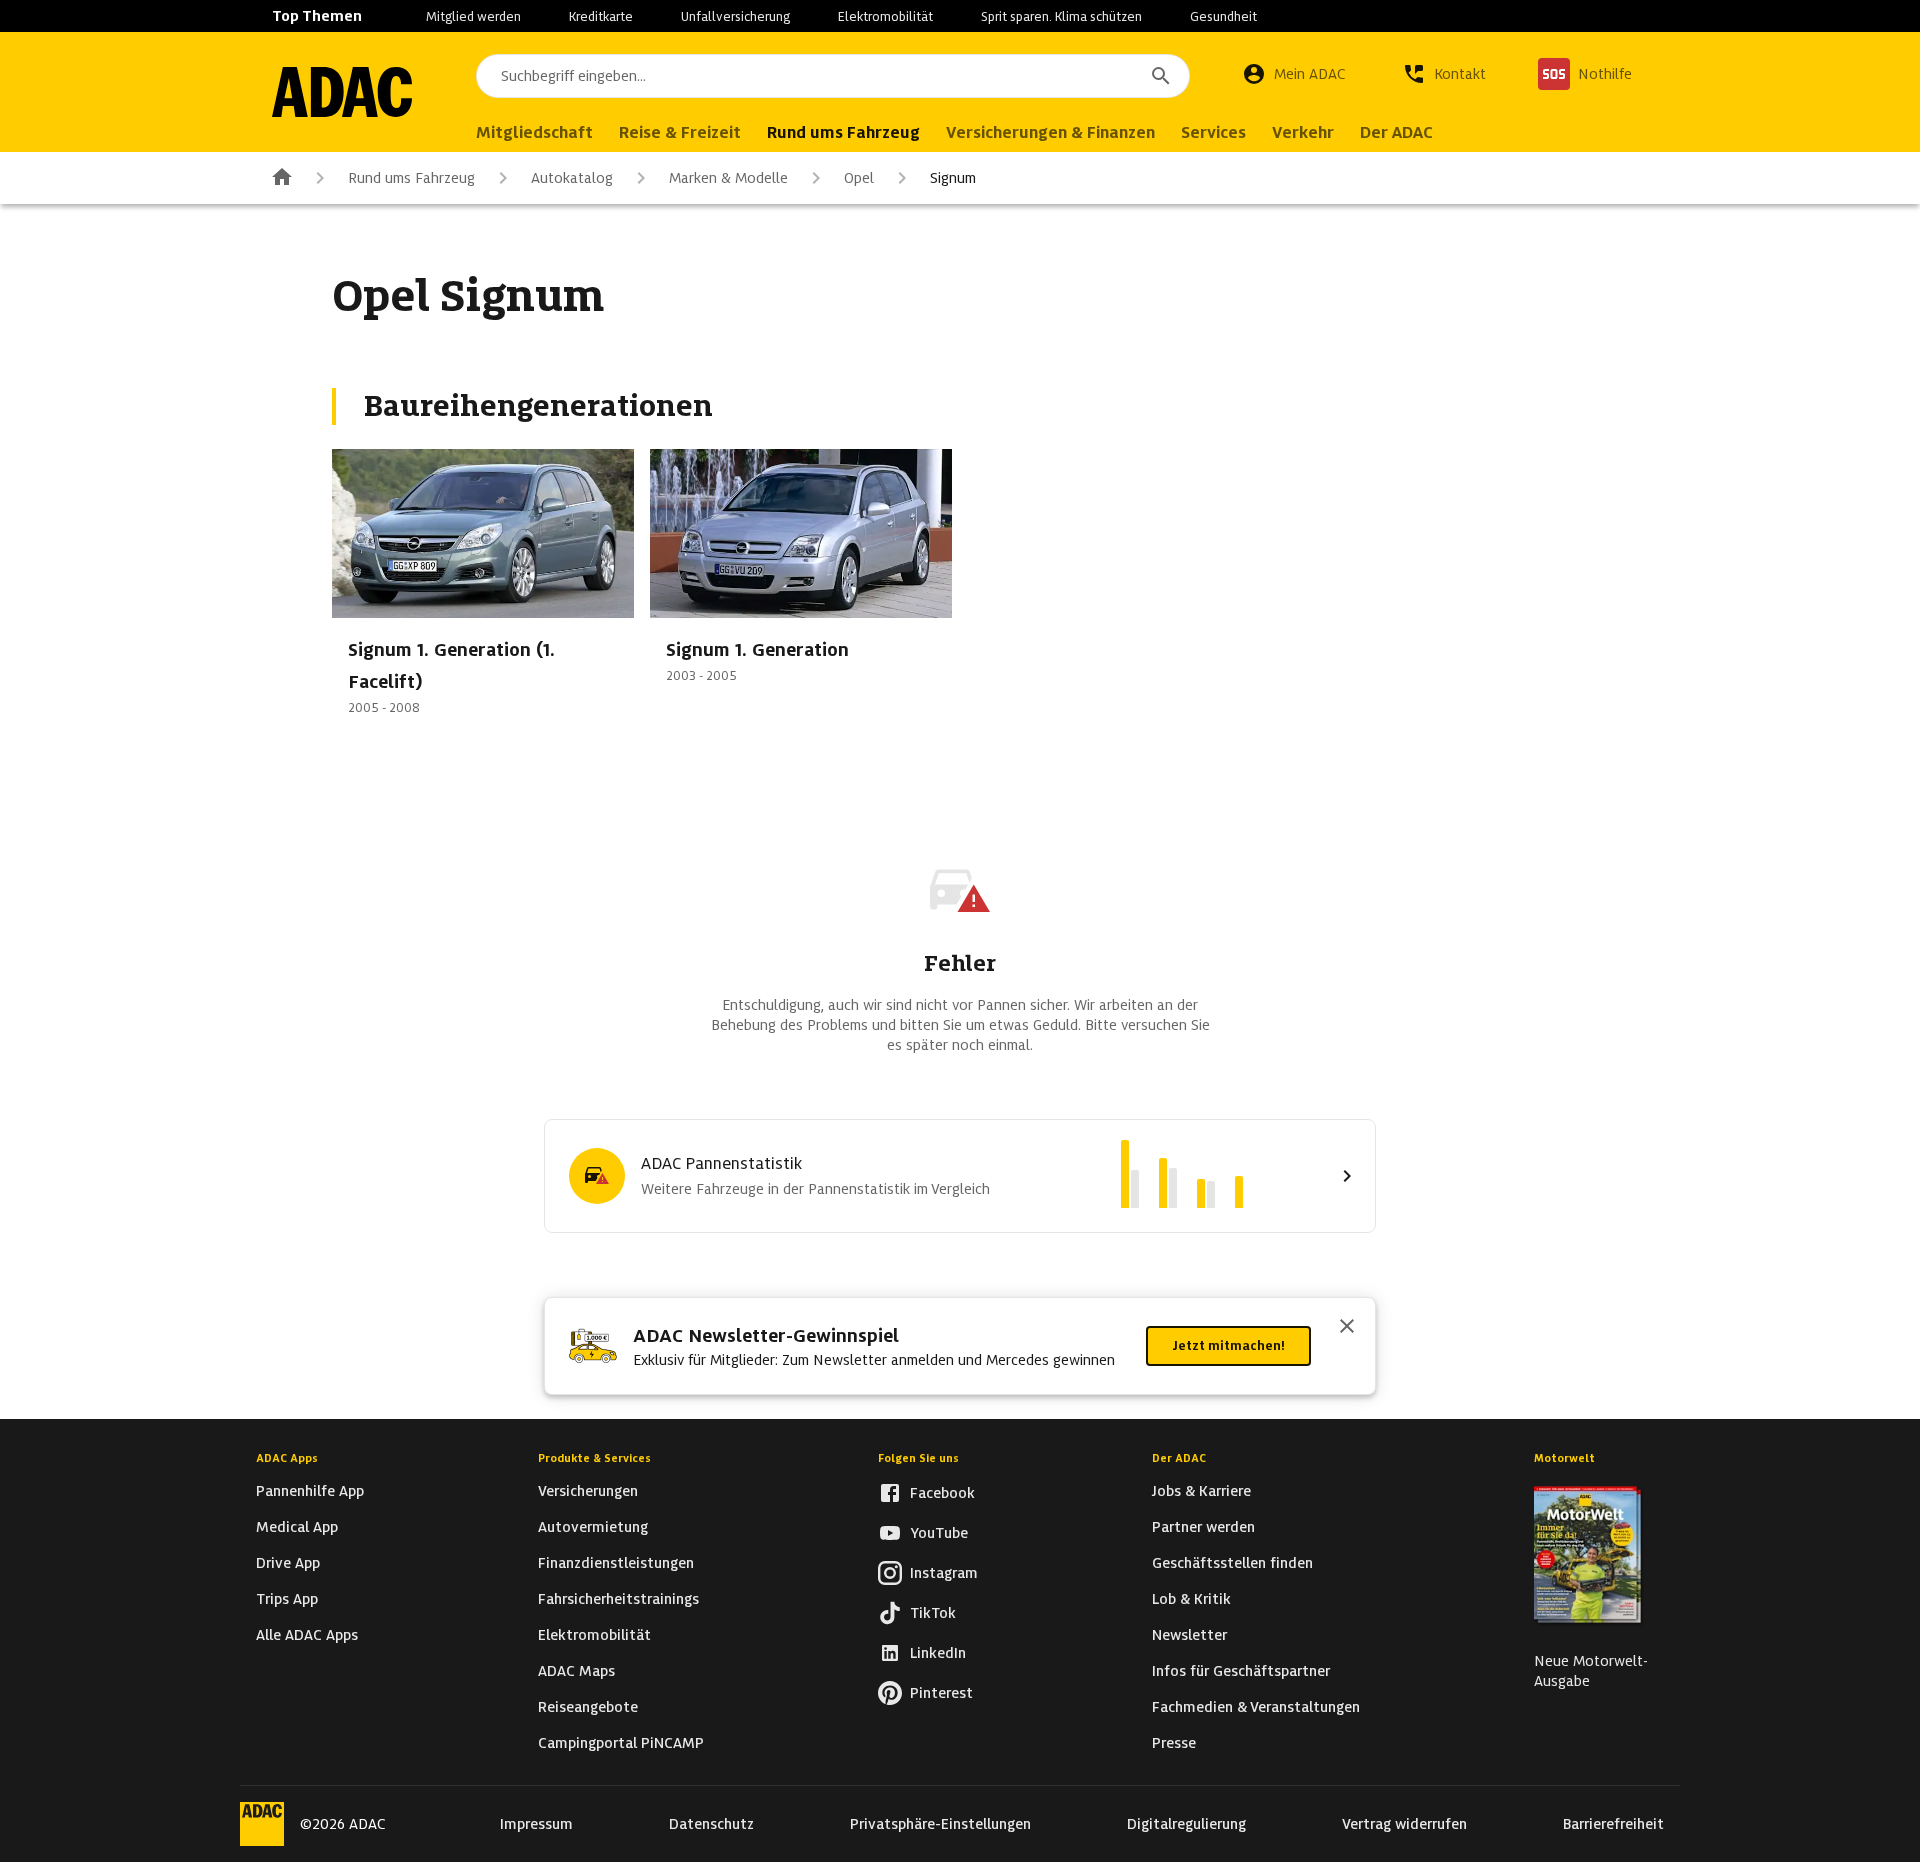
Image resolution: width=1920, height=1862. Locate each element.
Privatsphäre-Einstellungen (940, 1824)
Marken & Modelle (728, 178)
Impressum (536, 1824)
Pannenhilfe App (310, 1491)
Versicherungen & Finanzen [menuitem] (1050, 132)
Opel (859, 178)
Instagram (944, 1573)
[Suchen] (1161, 76)
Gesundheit (1223, 16)
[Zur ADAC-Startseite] (342, 92)
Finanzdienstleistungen (616, 1563)
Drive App (288, 1563)
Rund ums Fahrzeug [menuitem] (843, 132)
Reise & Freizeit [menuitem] (680, 132)
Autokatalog (572, 178)
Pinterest (941, 1693)
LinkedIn (938, 1653)
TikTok (933, 1613)
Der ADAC (1179, 1458)
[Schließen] (1347, 1328)
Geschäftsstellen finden (1232, 1563)
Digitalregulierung (1186, 1824)
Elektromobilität (885, 16)
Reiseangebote (588, 1707)
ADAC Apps (287, 1458)
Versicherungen (588, 1491)
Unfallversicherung (735, 16)
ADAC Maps (576, 1671)
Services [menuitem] (1213, 132)
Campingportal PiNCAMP (621, 1743)
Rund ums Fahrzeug (411, 178)
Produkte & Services (594, 1458)
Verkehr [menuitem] (1303, 132)
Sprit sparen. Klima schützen (1061, 16)
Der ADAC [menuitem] (1396, 132)
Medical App (297, 1527)
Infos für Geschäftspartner (1241, 1671)
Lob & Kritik (1191, 1599)
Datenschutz (711, 1824)
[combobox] (833, 76)
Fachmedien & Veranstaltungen (1256, 1707)
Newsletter (1189, 1635)
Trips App (287, 1599)
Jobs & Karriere (1201, 1491)
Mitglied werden (473, 16)
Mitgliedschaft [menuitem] (534, 132)
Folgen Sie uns (918, 1458)
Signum (953, 178)
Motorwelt (1564, 1458)
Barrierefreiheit (1613, 1824)
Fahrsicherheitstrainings (618, 1599)
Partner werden (1203, 1527)
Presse (1174, 1743)
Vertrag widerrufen (1404, 1824)
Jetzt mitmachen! (1228, 1345)
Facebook (942, 1493)
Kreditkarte (601, 16)
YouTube (939, 1533)
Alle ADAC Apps (307, 1635)
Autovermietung (593, 1527)
